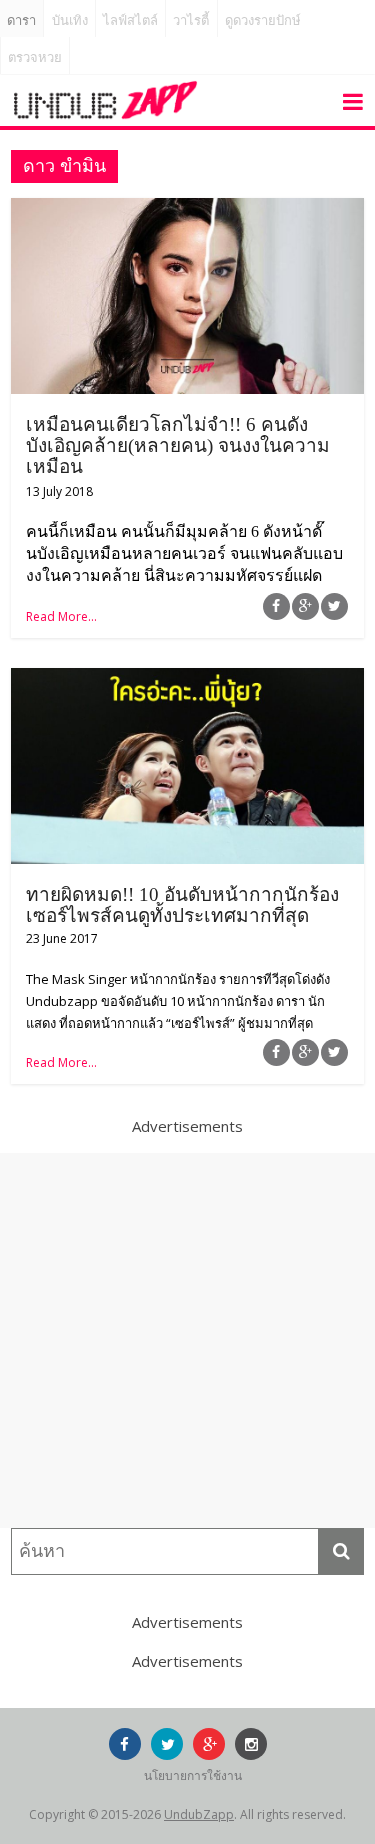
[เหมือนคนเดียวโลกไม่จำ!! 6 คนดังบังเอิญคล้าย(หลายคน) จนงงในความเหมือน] (187, 210)
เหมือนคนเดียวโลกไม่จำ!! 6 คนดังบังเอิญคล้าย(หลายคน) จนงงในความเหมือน (178, 445)
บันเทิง (70, 20)
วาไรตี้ (191, 20)
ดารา (21, 20)
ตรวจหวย (35, 57)
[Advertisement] (187, 1340)
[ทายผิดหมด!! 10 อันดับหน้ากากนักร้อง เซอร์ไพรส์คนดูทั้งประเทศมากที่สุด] (187, 680)
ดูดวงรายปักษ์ (263, 20)
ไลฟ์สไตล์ (130, 20)
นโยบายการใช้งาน (193, 1775)
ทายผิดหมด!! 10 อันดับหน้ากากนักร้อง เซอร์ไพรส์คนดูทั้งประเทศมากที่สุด (182, 905)
